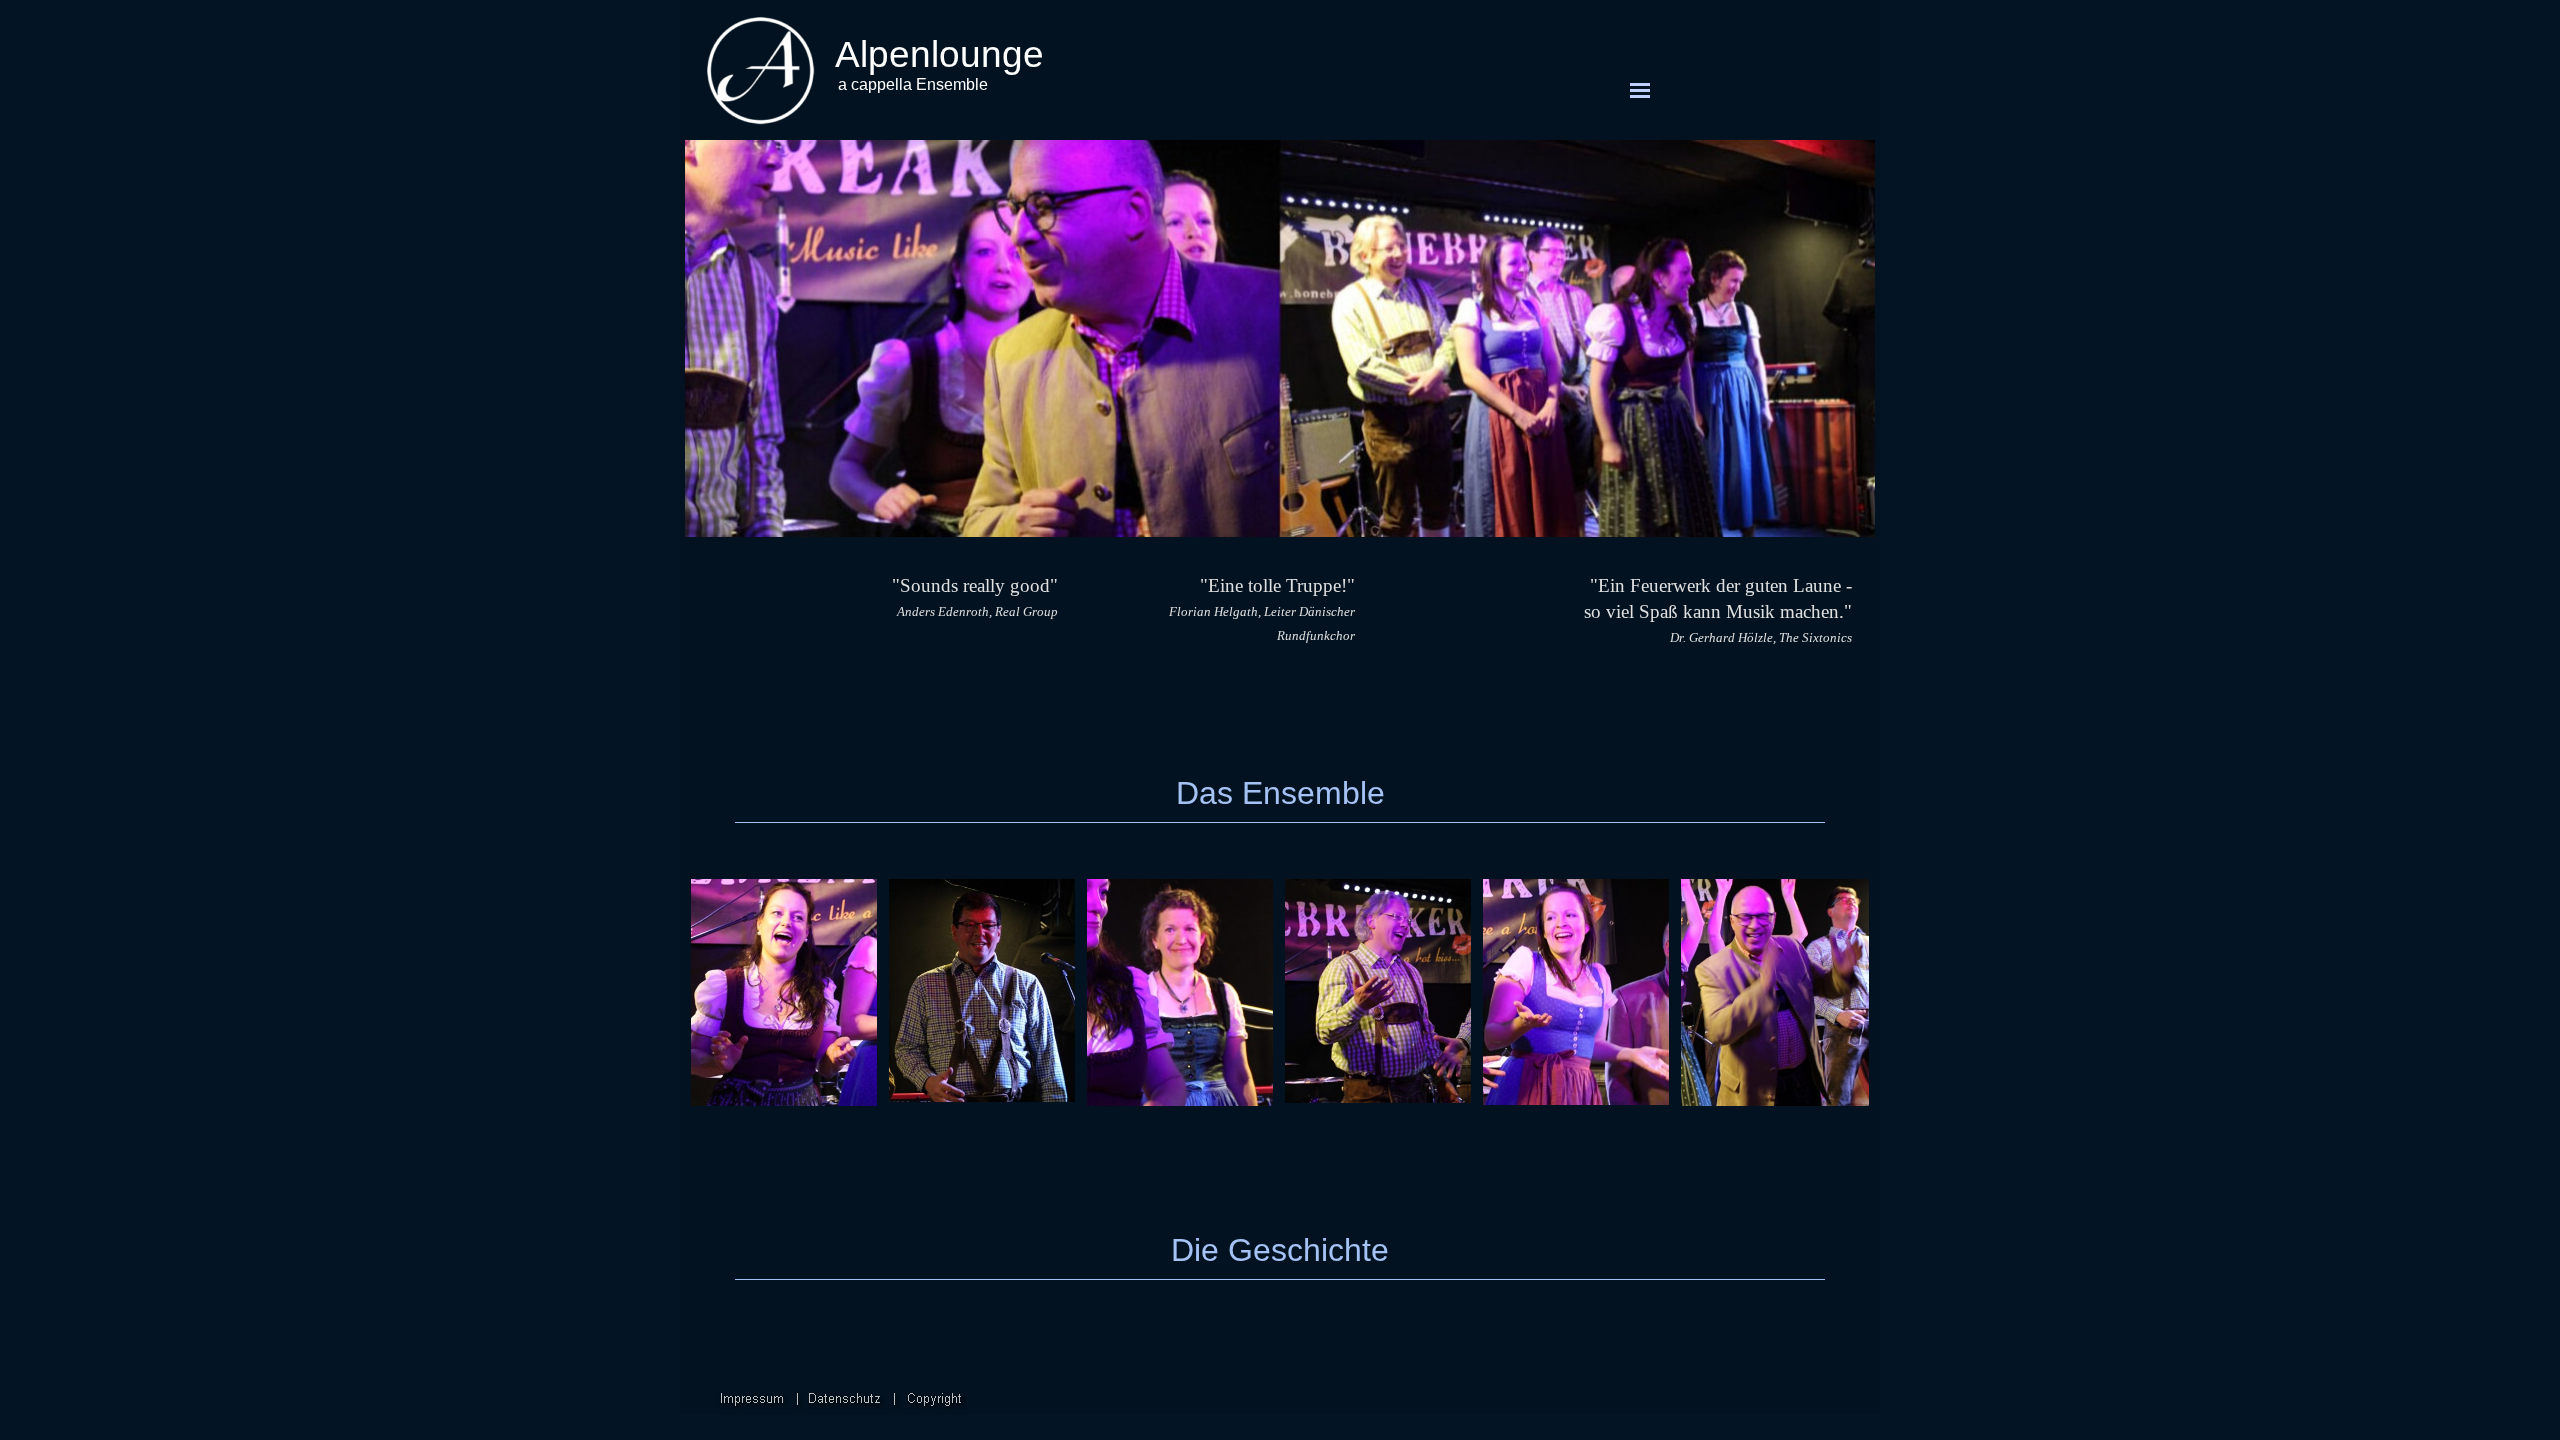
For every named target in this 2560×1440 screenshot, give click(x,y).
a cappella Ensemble (913, 84)
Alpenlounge (939, 54)
